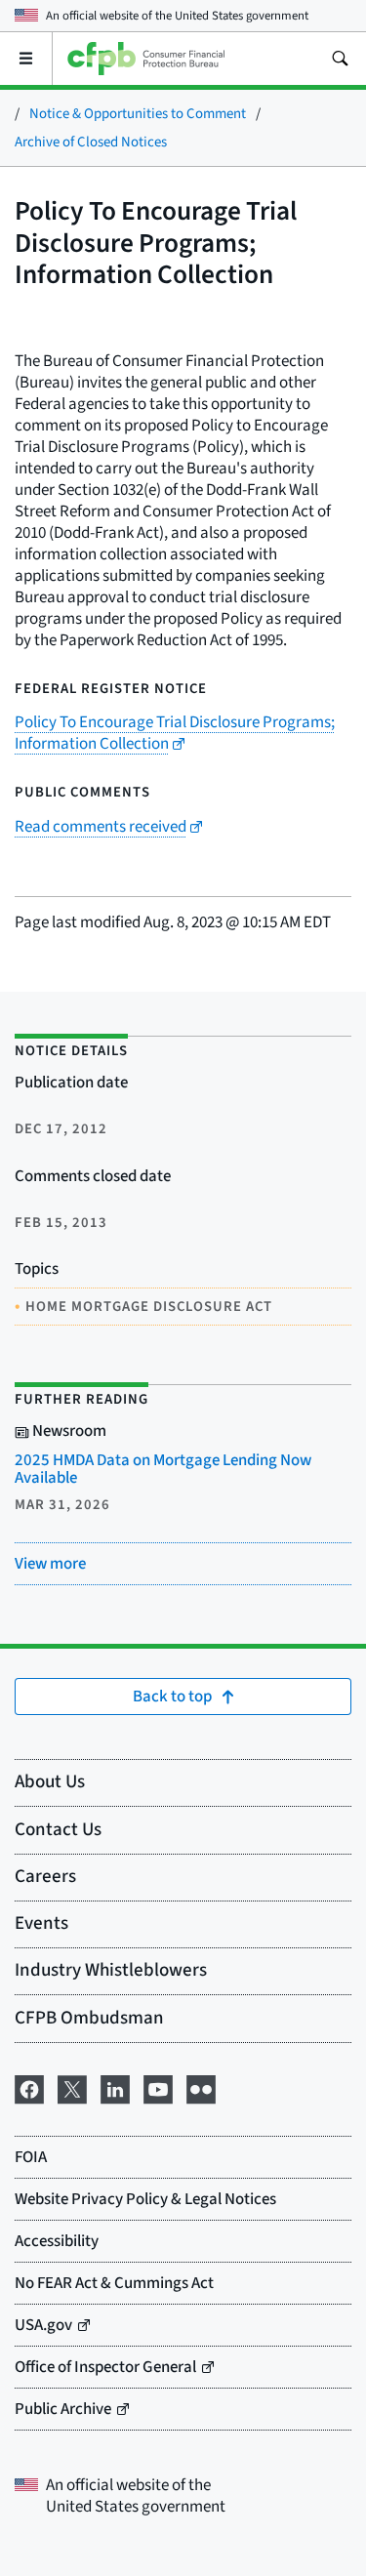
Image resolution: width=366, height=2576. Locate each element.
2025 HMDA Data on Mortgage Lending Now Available (163, 1469)
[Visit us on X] (72, 2087)
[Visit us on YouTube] (158, 2087)
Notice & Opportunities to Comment (138, 114)
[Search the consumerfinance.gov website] (340, 59)
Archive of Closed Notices (91, 142)
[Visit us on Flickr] (201, 2087)
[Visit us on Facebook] (29, 2087)
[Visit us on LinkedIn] (115, 2087)
